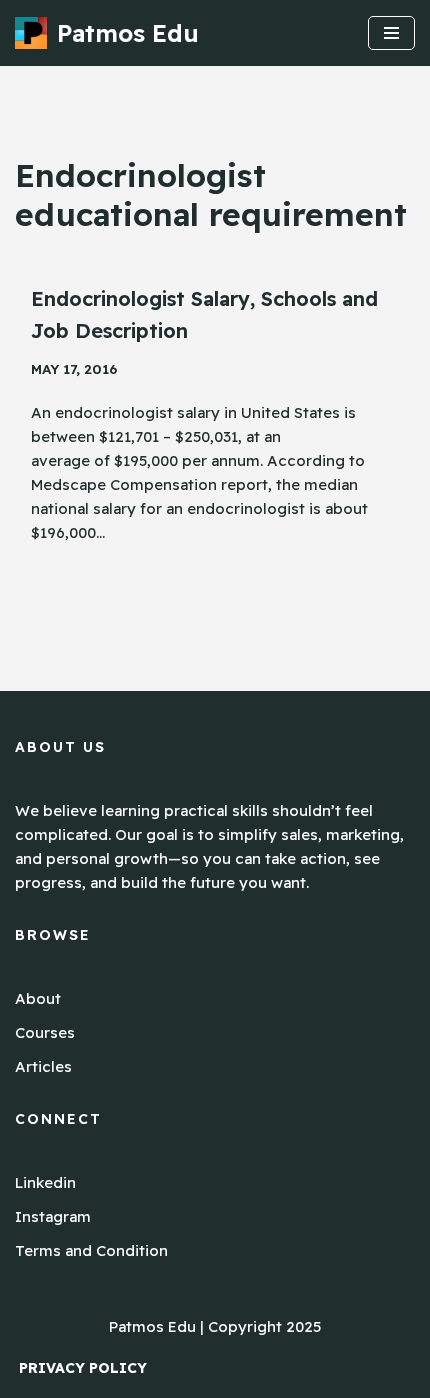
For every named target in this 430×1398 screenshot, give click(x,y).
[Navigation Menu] (391, 33)
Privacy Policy (83, 1368)
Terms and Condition (91, 1250)
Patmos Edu (152, 1326)
